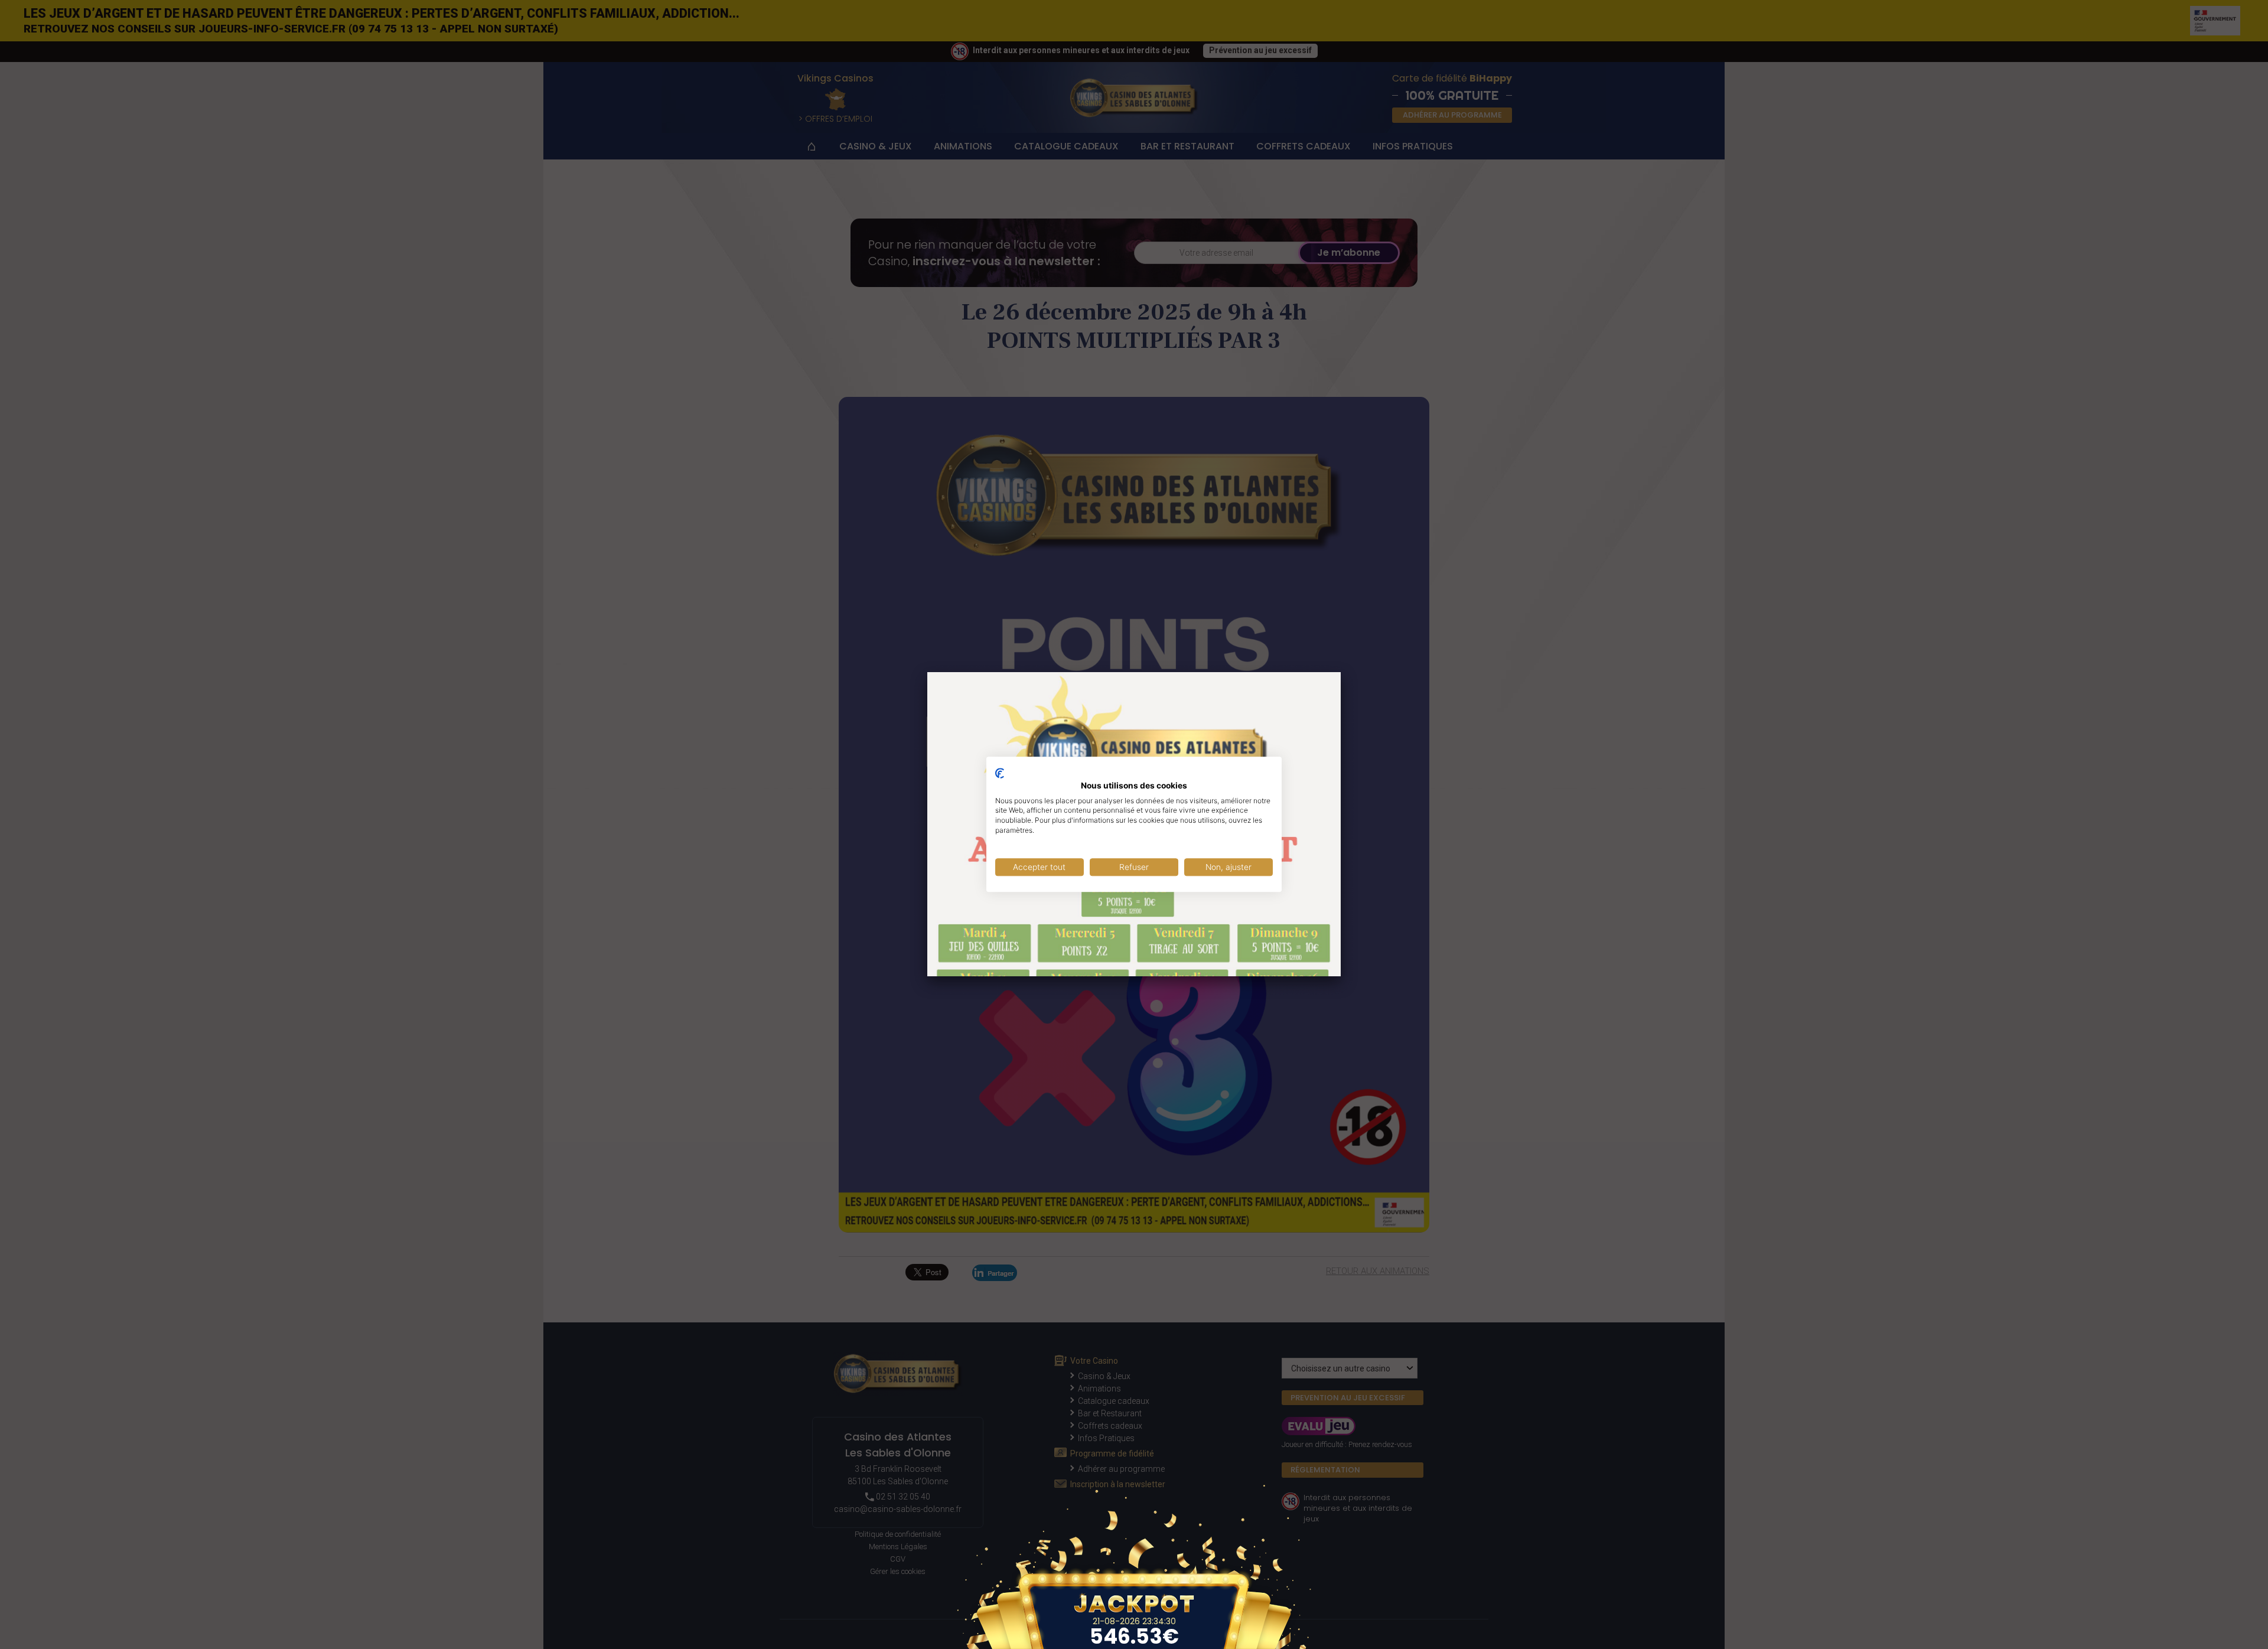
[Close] (1341, 672)
